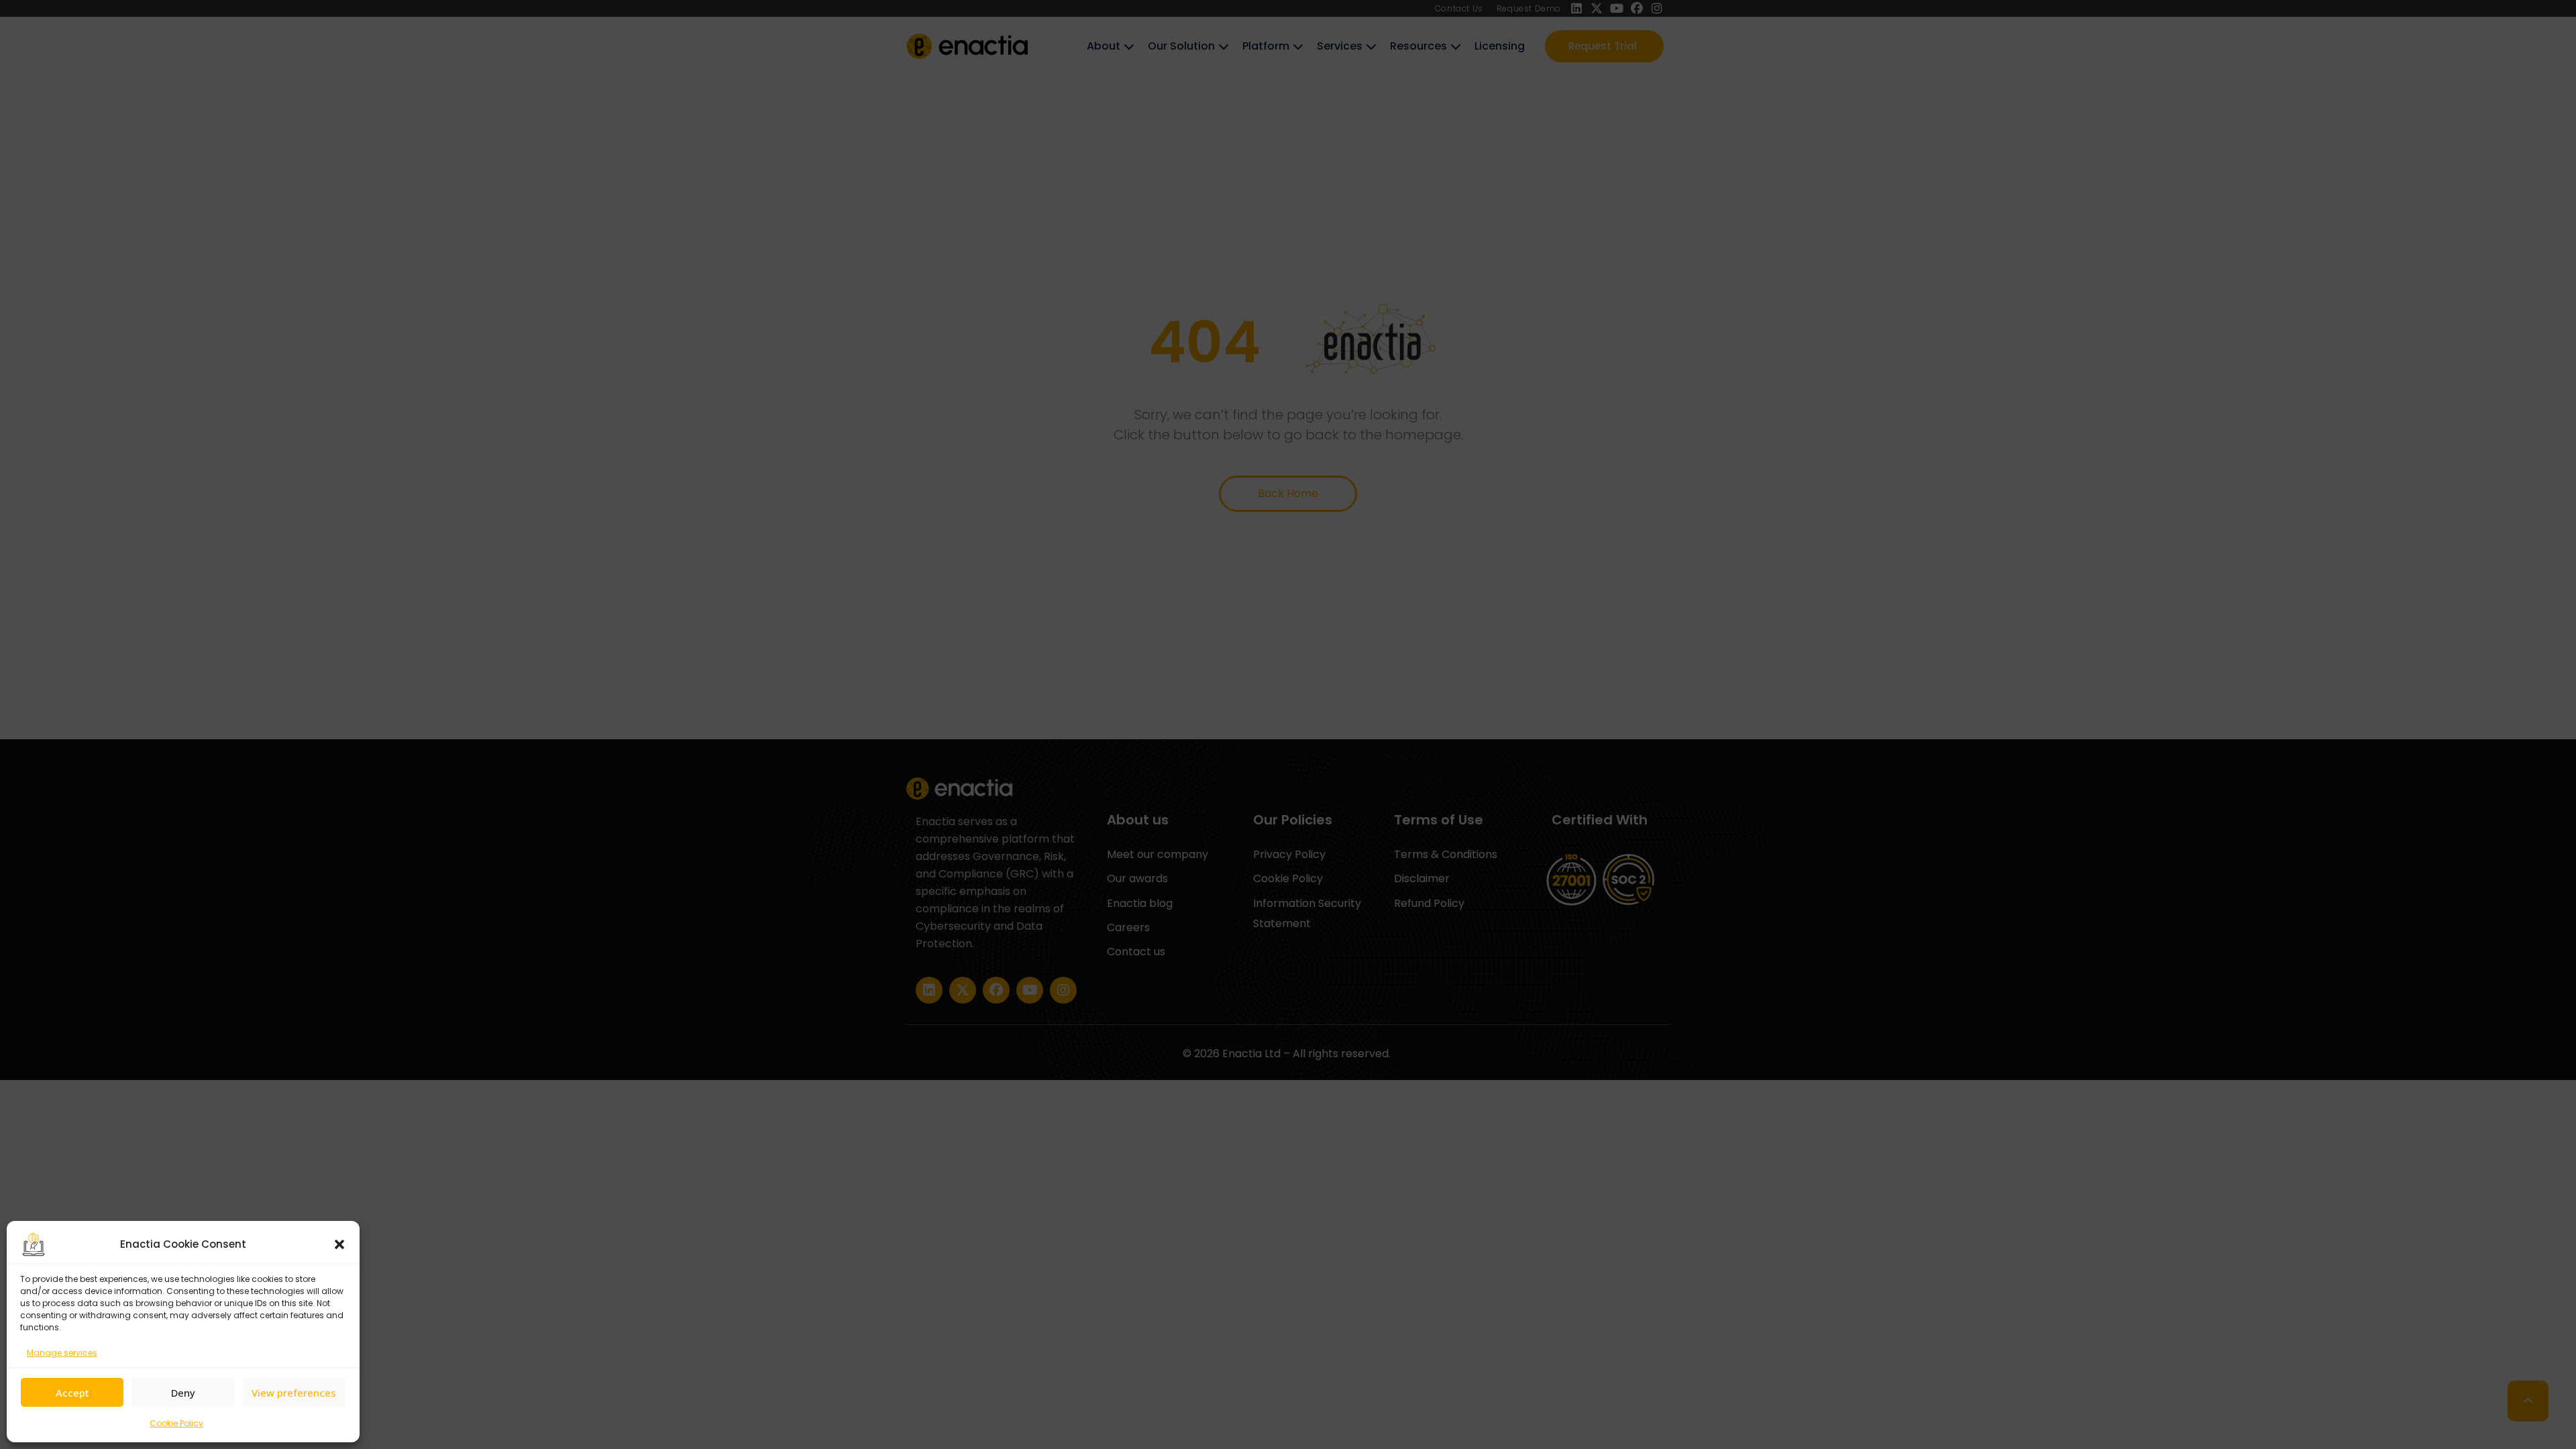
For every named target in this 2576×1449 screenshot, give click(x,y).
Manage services (62, 1353)
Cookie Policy (176, 1423)
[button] (339, 1244)
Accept (72, 1393)
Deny (183, 1393)
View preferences (294, 1393)
